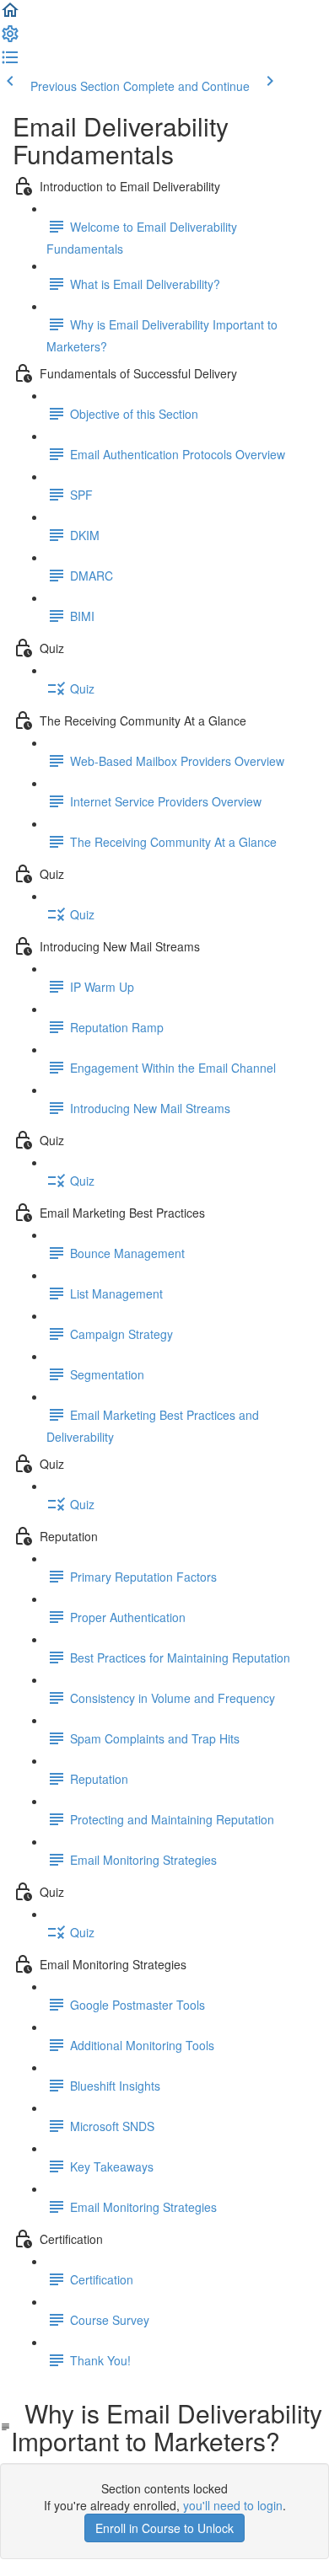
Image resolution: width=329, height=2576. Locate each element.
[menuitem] (10, 39)
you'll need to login (233, 2505)
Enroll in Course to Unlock (164, 2528)
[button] (10, 15)
